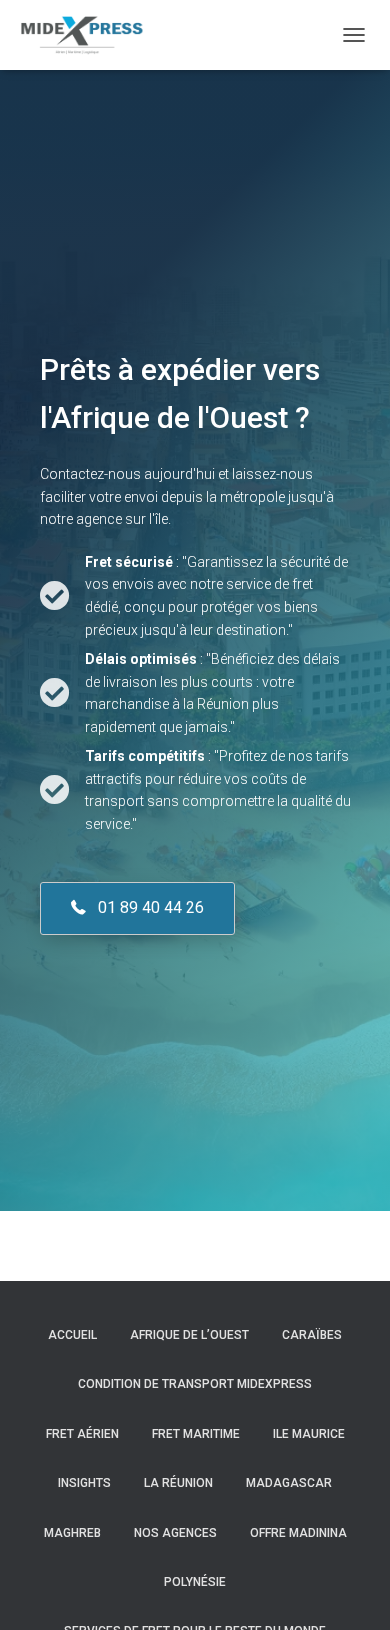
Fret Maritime (196, 1434)
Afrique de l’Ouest (189, 1335)
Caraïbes (312, 1335)
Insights (84, 1483)
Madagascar (289, 1483)
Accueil (72, 1335)
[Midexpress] (87, 35)
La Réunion (178, 1483)
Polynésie (195, 1582)
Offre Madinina (298, 1533)
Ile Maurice (309, 1434)
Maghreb (72, 1533)
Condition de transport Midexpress (195, 1384)
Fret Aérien (82, 1434)
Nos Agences (175, 1533)
